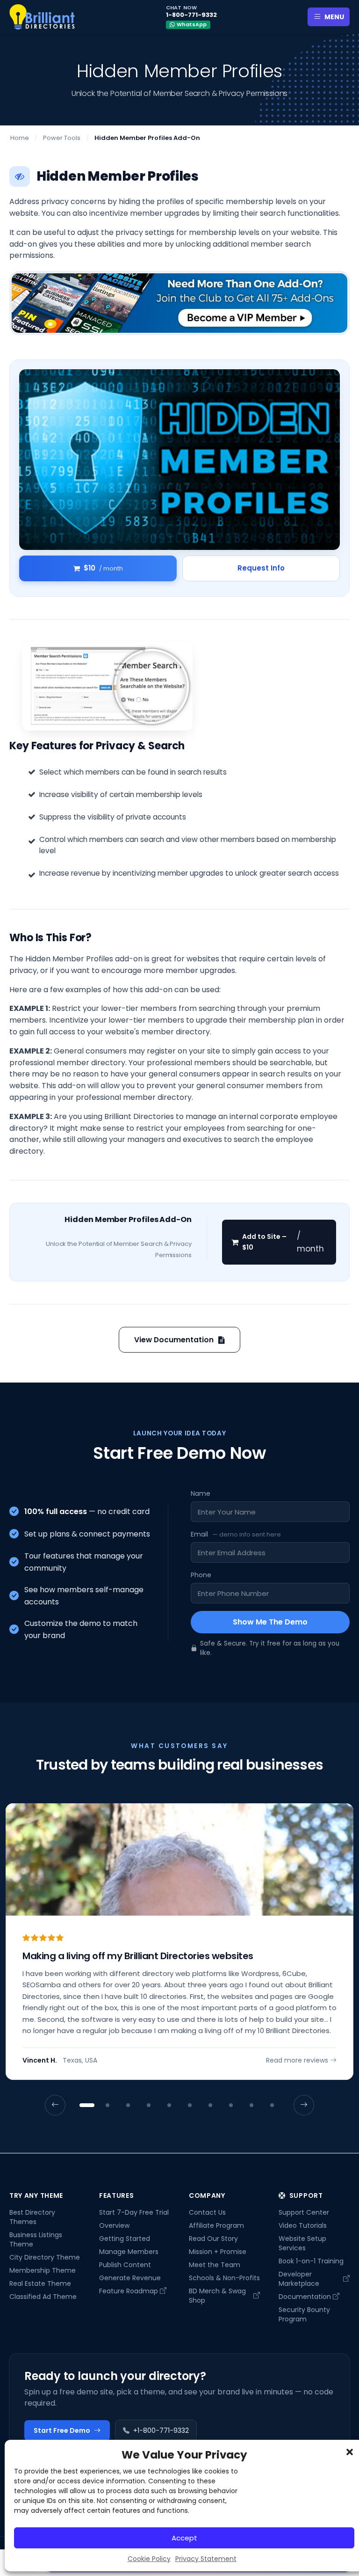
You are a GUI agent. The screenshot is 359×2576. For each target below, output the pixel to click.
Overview (114, 2225)
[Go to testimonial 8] (231, 2106)
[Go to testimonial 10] (272, 2106)
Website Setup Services (302, 2243)
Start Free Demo (62, 2430)
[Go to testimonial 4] (149, 2106)
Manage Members (129, 2252)
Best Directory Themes (32, 2217)
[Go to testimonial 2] (108, 2106)
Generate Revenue (130, 2278)
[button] (350, 2452)
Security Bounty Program (304, 2314)
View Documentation (174, 1340)
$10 (103, 568)
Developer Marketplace (299, 2279)
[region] (179, 1959)
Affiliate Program (216, 2225)
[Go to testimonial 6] (190, 2106)
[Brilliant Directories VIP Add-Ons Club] (179, 303)
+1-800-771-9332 (161, 2430)
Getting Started (125, 2239)
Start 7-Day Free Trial (134, 2212)
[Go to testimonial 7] (210, 2106)
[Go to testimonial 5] (169, 2106)
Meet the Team (215, 2265)
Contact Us (207, 2212)
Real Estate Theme (40, 2283)
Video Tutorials (303, 2225)
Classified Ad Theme (43, 2297)
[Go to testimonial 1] (87, 2106)
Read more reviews (297, 2061)
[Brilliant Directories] (42, 17)
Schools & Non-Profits (224, 2278)
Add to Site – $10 (283, 1242)
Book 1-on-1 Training (311, 2261)
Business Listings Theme (36, 2239)
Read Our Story (213, 2239)
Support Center (304, 2212)
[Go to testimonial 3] (128, 2106)
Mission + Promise (218, 2252)
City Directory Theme (45, 2257)
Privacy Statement (206, 2559)
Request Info (261, 568)
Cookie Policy (149, 2559)
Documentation (305, 2297)
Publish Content (125, 2265)
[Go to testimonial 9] (251, 2106)
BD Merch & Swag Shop (217, 2296)
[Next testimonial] (304, 2106)
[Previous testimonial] (55, 2106)
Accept (184, 2538)
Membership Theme (43, 2270)
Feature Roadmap (129, 2291)
